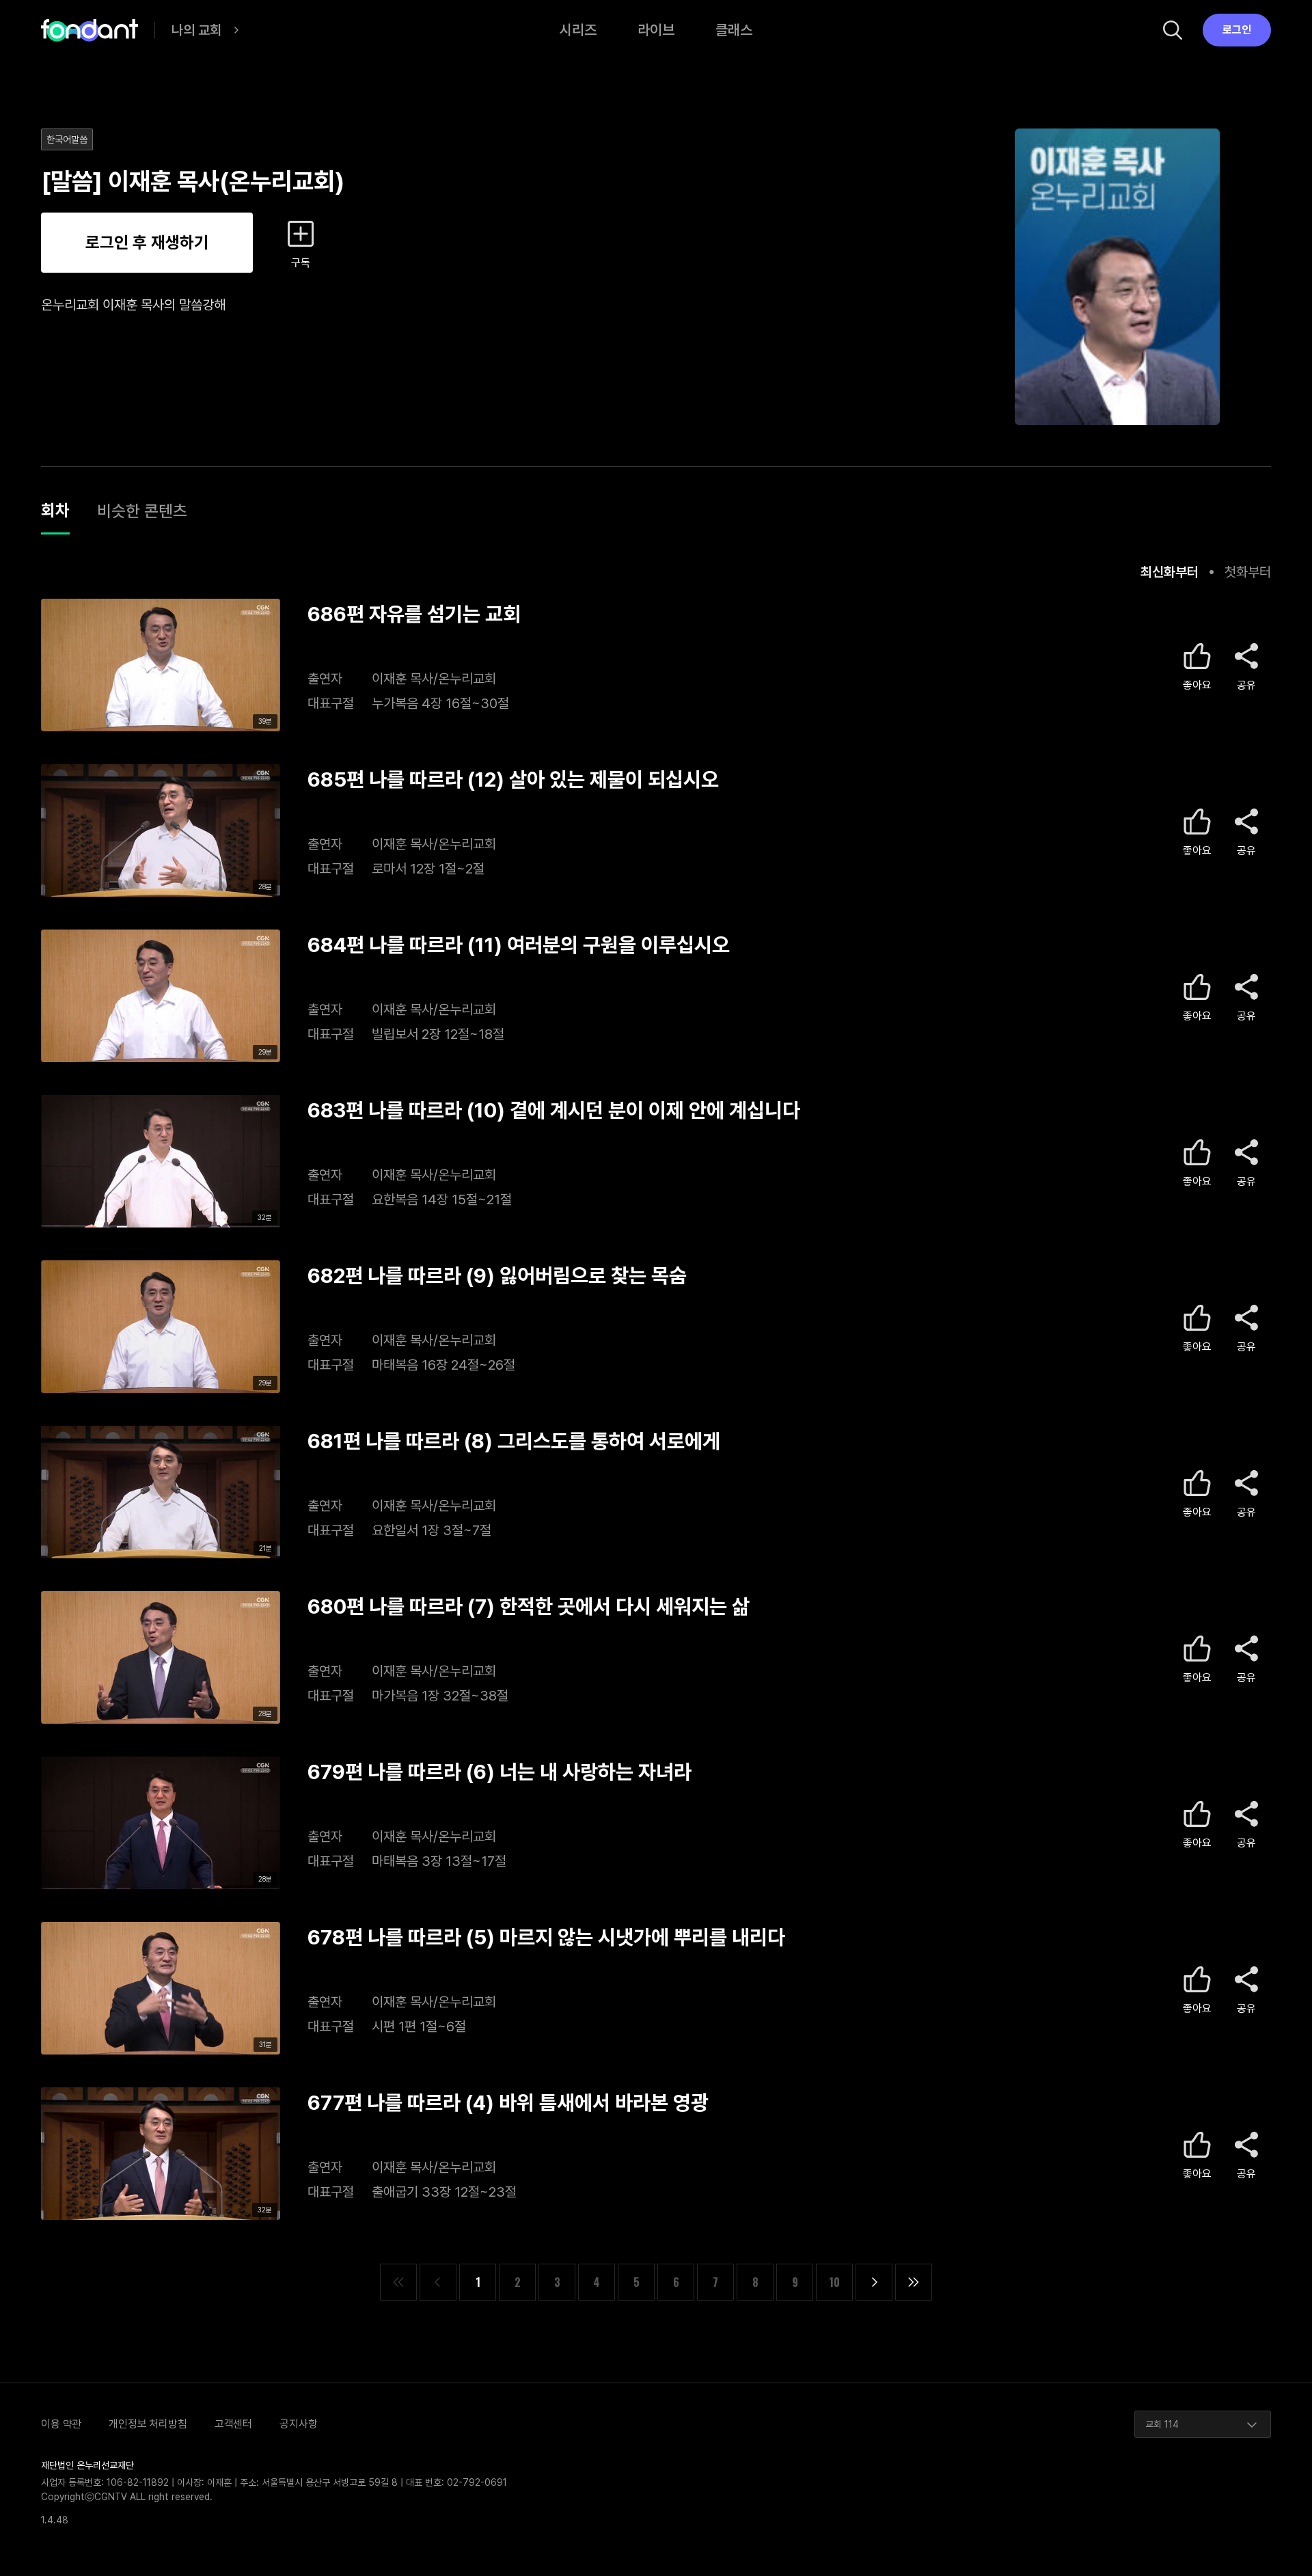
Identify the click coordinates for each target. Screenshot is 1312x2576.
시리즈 (578, 30)
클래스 (734, 30)
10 (834, 2282)
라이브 (656, 30)
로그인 (1237, 30)
